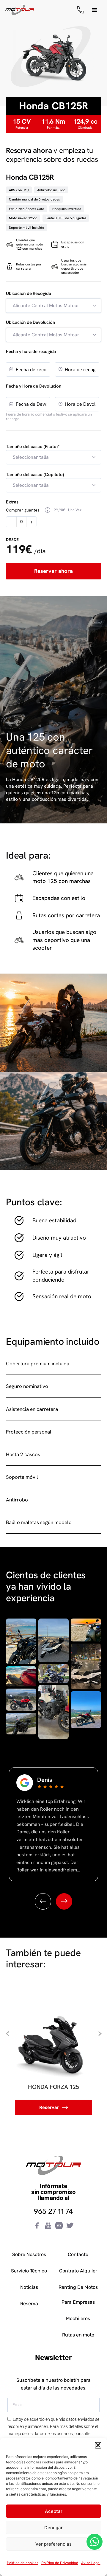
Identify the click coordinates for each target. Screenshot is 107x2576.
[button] (98, 2445)
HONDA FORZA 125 (53, 2087)
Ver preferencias (53, 2544)
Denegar (53, 2528)
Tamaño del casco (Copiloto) (35, 475)
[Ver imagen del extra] (48, 510)
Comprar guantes (23, 510)
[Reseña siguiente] (64, 1901)
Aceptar (54, 2511)
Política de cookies (23, 2563)
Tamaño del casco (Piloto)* (33, 447)
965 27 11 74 (53, 2211)
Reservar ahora (53, 571)
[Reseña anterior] (43, 1901)
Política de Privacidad (60, 2563)
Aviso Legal (91, 2563)
